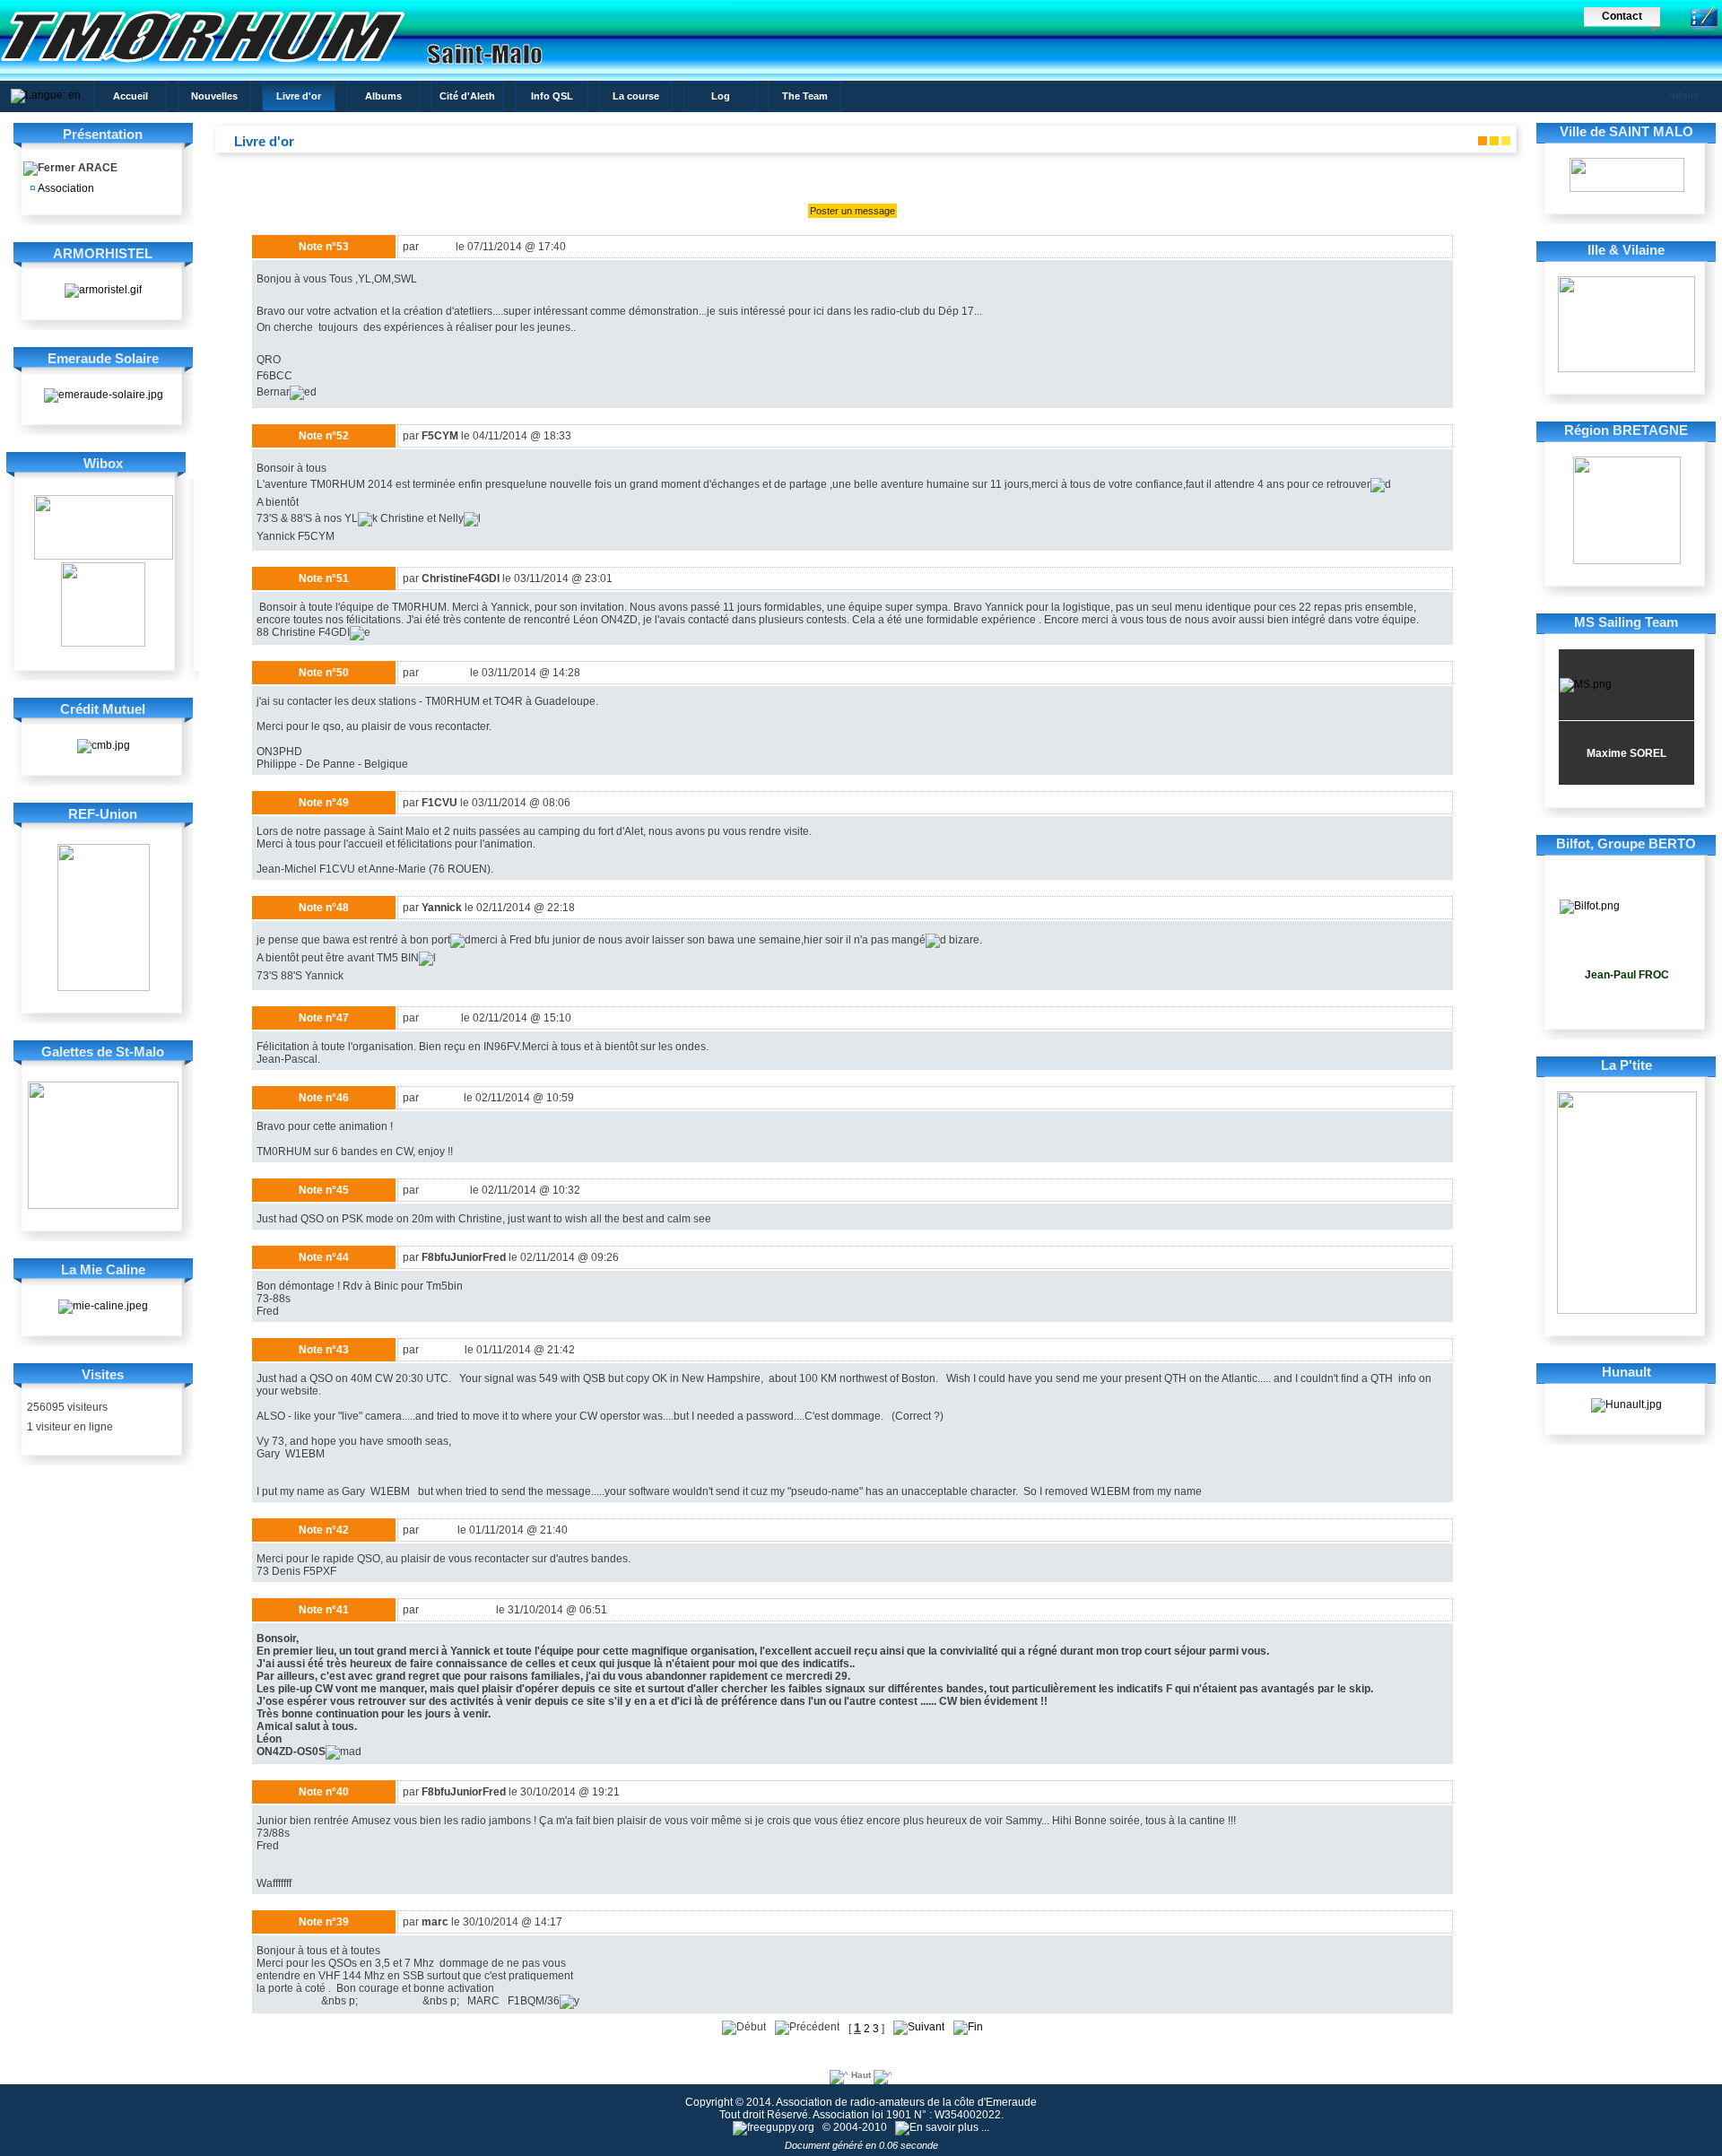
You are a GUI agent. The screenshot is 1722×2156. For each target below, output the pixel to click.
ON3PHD (444, 673)
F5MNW (441, 1098)
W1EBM (442, 1350)
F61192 (440, 1018)
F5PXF (438, 1530)
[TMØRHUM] (364, 67)
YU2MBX (444, 1190)
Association (65, 188)
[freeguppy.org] (775, 2127)
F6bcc (437, 247)
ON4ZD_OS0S (457, 1610)
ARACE (96, 168)
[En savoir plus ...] (944, 2127)
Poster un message (852, 211)
